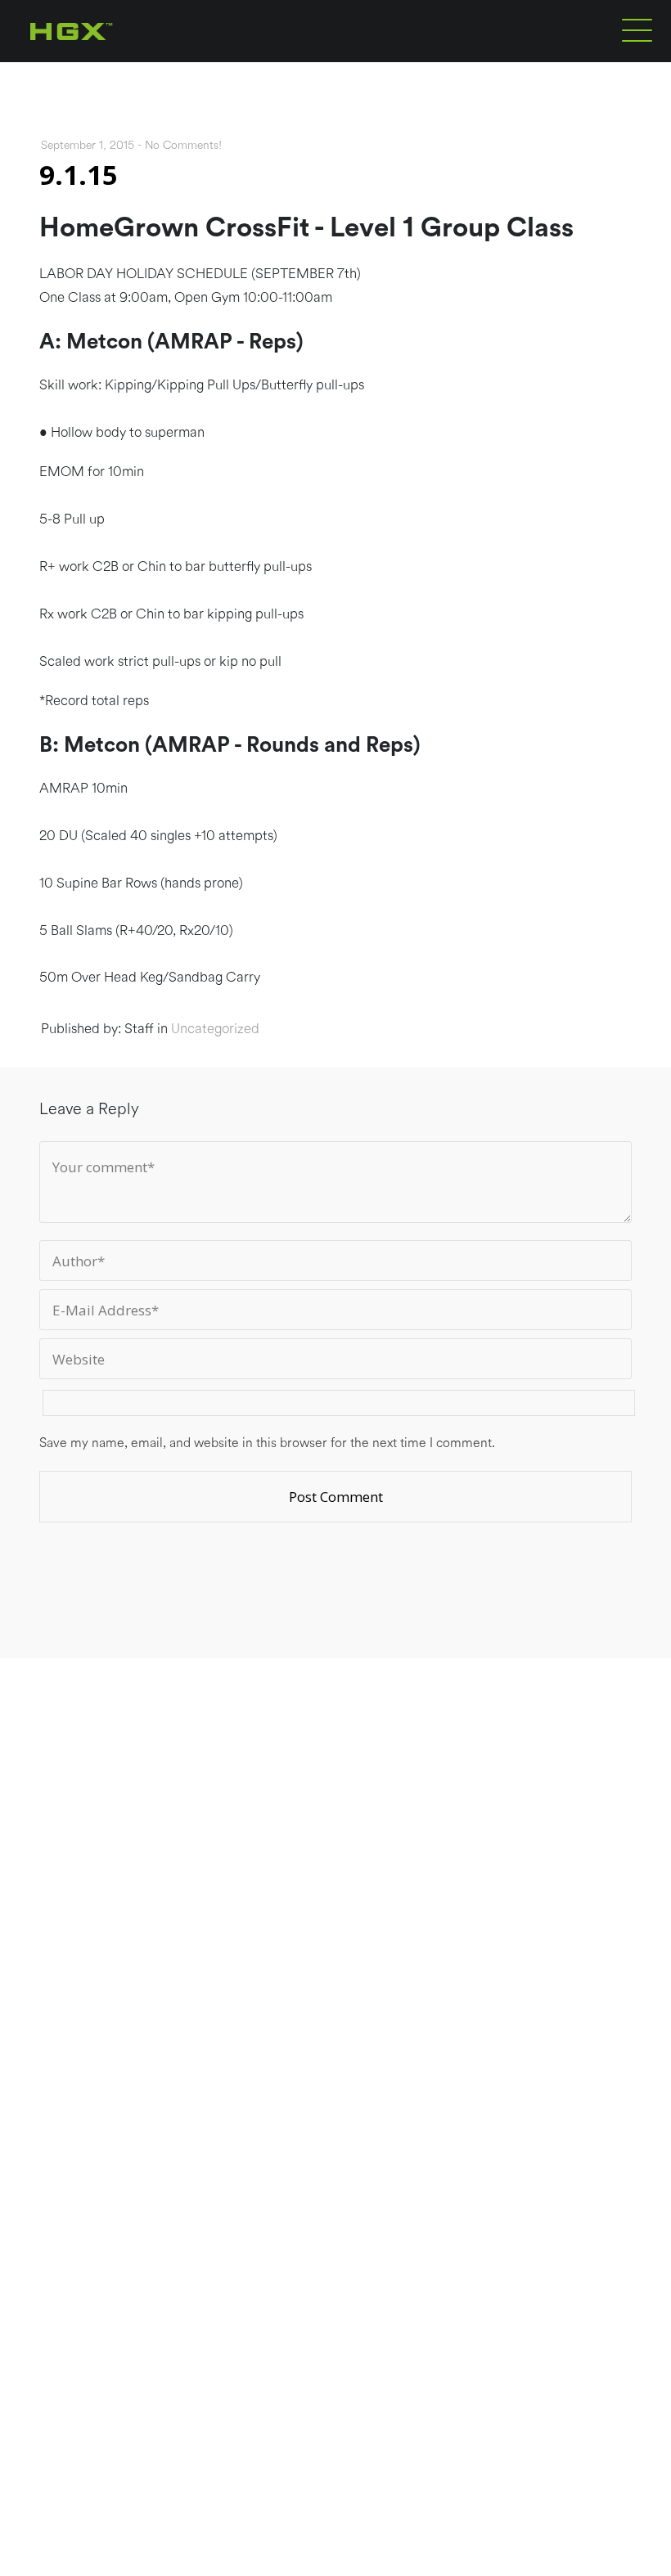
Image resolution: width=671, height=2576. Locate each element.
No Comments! (183, 146)
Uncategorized (215, 1029)
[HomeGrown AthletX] (103, 59)
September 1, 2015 (88, 146)
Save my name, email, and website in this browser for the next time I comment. (267, 1443)
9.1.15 (79, 175)
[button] (637, 29)
